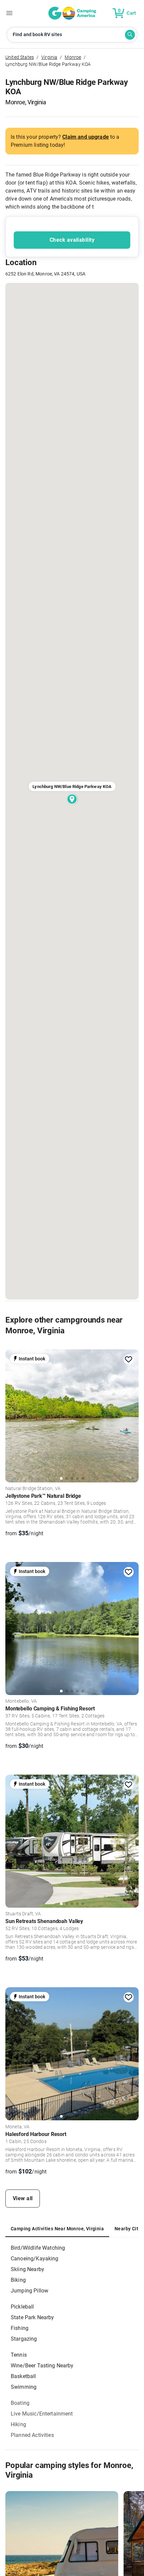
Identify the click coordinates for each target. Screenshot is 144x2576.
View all (23, 2198)
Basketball (23, 2376)
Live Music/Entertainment (42, 2414)
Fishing (20, 2328)
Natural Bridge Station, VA (33, 1489)
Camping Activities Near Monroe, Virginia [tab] (57, 2229)
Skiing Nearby (27, 2269)
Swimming (24, 2387)
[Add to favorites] (129, 1359)
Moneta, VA (18, 2127)
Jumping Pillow (29, 2291)
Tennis (19, 2355)
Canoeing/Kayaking (35, 2259)
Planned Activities (32, 2435)
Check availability (72, 240)
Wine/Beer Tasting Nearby (42, 2366)
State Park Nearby (32, 2317)
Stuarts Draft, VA (23, 1914)
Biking (18, 2280)
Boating (20, 2403)
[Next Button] (131, 1414)
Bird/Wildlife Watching (38, 2248)
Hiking (18, 2424)
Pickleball (22, 2307)
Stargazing (24, 2339)
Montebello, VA (21, 1701)
